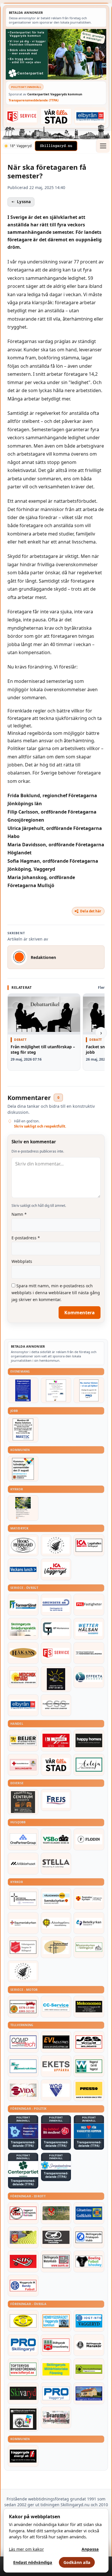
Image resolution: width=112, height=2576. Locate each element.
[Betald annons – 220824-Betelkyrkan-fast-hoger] (89, 1923)
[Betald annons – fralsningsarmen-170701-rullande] (23, 1947)
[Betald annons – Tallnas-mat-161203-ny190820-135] (56, 1545)
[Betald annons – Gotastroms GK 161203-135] (89, 2213)
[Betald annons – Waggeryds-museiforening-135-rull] (89, 2393)
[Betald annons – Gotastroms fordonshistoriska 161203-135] (23, 2321)
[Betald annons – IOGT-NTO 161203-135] (89, 2321)
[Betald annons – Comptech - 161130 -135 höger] (23, 2042)
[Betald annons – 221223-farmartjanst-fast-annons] (23, 1605)
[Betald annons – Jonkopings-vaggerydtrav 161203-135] (56, 2237)
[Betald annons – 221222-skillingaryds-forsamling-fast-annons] (89, 1899)
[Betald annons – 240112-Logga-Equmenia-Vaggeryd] (23, 1923)
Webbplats (22, 1261)
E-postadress (26, 1238)
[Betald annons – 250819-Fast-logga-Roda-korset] (23, 1765)
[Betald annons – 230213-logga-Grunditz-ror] (56, 1605)
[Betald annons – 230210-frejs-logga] (56, 1800)
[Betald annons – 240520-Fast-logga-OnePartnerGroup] (23, 1839)
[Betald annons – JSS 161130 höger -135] (89, 2042)
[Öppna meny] (103, 146)
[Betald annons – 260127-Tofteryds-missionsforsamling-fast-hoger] (23, 1899)
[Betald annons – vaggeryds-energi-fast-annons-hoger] (23, 2456)
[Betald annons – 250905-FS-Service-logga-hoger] (22, 116)
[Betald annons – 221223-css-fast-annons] (56, 1705)
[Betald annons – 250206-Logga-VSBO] (56, 1839)
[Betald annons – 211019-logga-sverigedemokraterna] (56, 2165)
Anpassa (90, 2549)
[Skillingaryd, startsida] (56, 146)
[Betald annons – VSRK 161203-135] (23, 2213)
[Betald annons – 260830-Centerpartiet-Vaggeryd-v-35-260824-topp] (56, 54)
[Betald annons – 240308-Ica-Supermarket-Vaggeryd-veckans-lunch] (56, 1569)
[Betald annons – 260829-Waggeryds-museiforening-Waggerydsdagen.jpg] (23, 1390)
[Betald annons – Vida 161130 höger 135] (23, 2090)
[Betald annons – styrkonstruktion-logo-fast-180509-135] (23, 2066)
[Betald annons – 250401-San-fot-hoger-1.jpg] (23, 1677)
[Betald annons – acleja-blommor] (89, 1765)
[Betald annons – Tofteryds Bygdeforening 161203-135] (23, 2369)
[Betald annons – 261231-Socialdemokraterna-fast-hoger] (56, 2131)
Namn (19, 1214)
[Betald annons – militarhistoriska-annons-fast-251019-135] (56, 2369)
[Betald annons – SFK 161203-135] (89, 2237)
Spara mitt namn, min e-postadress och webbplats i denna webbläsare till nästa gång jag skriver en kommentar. (56, 1293)
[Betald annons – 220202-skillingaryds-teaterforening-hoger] (23, 2419)
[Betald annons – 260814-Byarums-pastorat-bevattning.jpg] (23, 1508)
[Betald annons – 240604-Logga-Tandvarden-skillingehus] (89, 1653)
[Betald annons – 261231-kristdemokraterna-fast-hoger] (89, 2131)
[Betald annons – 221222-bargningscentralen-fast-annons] (23, 2007)
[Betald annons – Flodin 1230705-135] (89, 1839)
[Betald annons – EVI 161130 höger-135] (56, 2042)
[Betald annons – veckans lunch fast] (23, 1569)
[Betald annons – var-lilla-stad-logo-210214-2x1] (56, 116)
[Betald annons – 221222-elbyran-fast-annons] (90, 116)
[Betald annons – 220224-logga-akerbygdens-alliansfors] (56, 1923)
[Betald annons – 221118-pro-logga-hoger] (56, 2393)
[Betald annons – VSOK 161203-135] (56, 2213)
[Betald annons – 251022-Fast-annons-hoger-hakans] (23, 1653)
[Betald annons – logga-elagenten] (56, 1741)
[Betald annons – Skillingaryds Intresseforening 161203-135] (56, 2345)
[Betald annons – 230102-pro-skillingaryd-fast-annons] (23, 2345)
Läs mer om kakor (26, 2549)
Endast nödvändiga (33, 2562)
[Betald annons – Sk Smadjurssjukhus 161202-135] (23, 1629)
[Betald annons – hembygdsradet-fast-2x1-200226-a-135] (56, 2321)
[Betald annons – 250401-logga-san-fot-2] (56, 1679)
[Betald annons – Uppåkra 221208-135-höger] (56, 2066)
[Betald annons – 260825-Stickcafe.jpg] (56, 1390)
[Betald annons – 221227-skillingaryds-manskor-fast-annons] (89, 2345)
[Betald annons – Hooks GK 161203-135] (23, 2237)
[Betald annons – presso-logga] (89, 2090)
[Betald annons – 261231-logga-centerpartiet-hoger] (23, 2169)
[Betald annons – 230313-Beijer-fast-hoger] (23, 1741)
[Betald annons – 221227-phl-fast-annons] (89, 1605)
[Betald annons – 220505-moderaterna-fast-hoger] (23, 2131)
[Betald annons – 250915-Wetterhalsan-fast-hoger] (89, 1629)
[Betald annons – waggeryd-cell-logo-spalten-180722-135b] (89, 2066)
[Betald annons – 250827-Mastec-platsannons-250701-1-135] (23, 1430)
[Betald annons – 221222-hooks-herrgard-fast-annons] (23, 1545)
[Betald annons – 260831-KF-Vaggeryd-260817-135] (23, 1469)
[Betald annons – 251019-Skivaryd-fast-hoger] (23, 2393)
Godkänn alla (77, 2562)
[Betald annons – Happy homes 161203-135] (89, 1741)
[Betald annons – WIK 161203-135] (23, 2286)
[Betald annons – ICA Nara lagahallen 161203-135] (89, 1545)
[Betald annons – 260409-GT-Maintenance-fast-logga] (56, 1629)
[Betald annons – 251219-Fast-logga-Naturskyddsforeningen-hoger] (89, 2369)
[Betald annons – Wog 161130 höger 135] (56, 2090)
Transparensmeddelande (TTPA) (34, 100)
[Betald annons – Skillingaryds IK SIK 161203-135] (23, 2261)
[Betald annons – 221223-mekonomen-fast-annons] (89, 2007)
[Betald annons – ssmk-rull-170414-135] (56, 2261)
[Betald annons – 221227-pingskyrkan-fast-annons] (56, 1947)
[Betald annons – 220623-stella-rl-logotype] (56, 1864)
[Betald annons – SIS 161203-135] (89, 2261)
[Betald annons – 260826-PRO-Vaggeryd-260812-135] (89, 1390)
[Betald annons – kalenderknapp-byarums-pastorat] (56, 1899)
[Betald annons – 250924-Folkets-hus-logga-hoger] (23, 1802)
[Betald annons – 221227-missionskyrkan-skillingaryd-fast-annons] (89, 1947)
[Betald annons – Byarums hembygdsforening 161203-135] (56, 2417)
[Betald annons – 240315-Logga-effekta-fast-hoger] (89, 1677)
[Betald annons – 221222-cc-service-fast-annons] (56, 2007)
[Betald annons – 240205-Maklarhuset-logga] (23, 1864)
